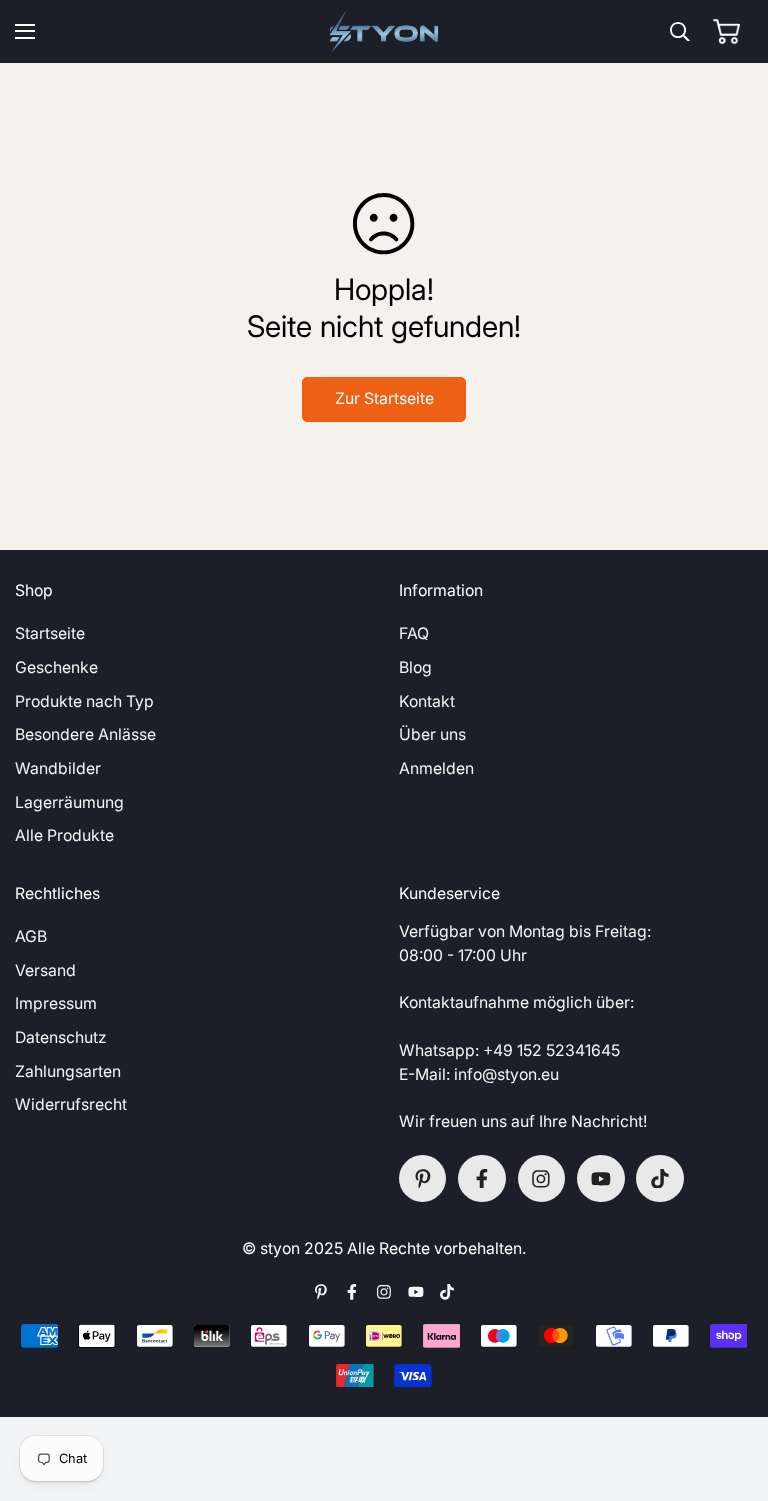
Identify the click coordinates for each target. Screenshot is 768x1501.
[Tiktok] (660, 1179)
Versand (45, 970)
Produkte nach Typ (84, 701)
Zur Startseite (384, 398)
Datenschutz (61, 1037)
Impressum (56, 1003)
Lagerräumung (69, 802)
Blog (415, 667)
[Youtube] (601, 1179)
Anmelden (436, 768)
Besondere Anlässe (85, 734)
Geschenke (56, 667)
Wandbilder (58, 768)
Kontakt (427, 701)
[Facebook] (482, 1179)
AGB (31, 936)
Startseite (50, 633)
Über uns (432, 734)
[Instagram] (542, 1179)
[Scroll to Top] (730, 1393)
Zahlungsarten (68, 1071)
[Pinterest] (423, 1179)
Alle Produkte (64, 835)
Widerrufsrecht (71, 1104)
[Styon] (384, 31)
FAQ (414, 633)
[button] (726, 31)
